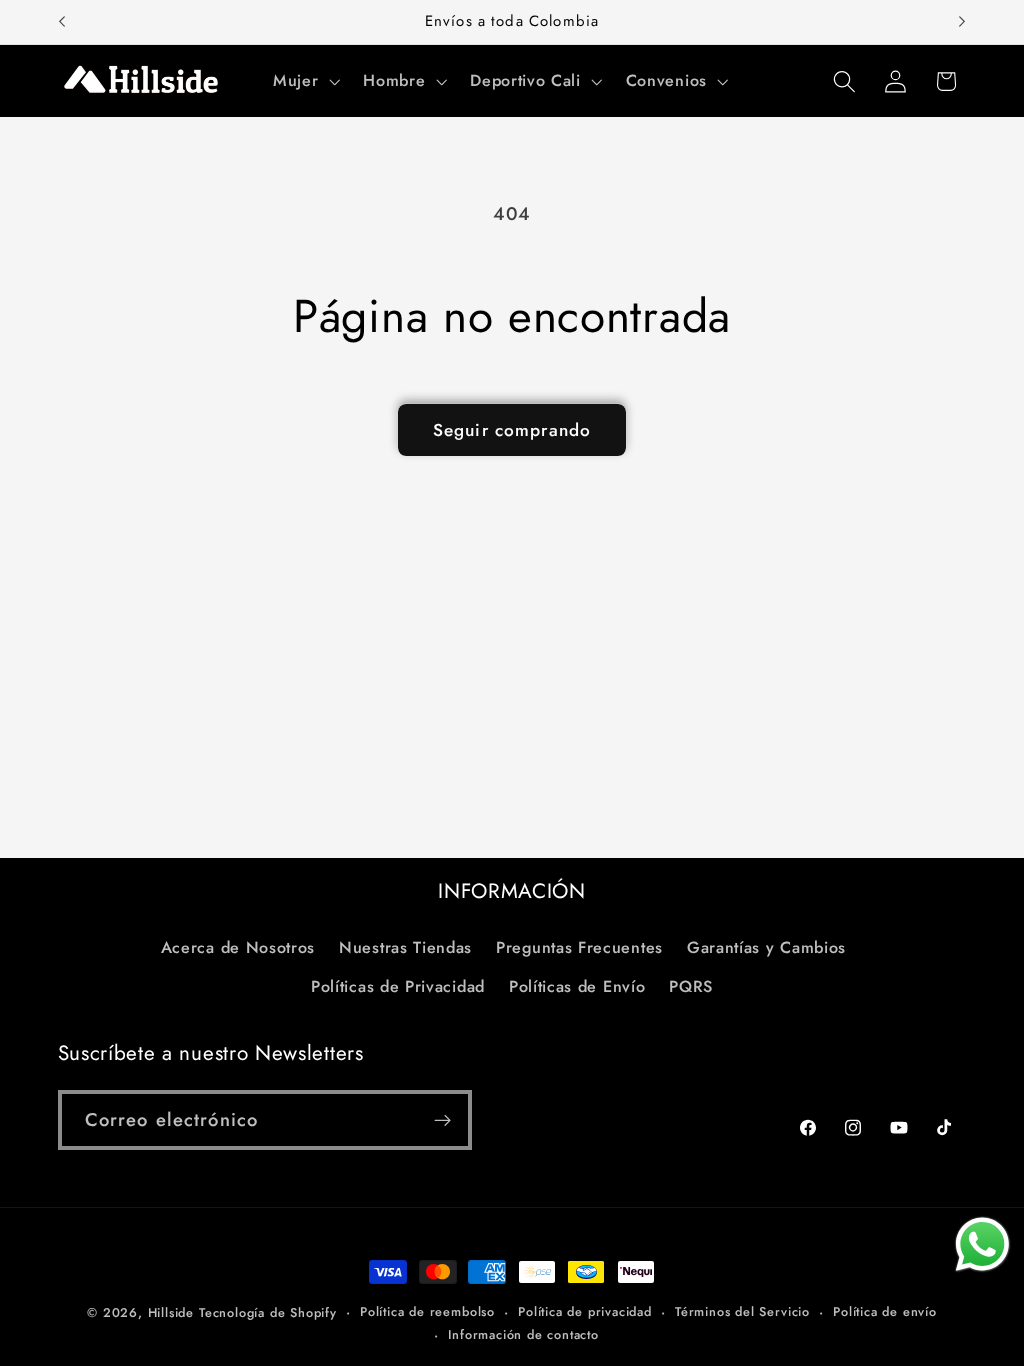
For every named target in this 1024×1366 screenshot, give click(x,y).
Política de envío (885, 1311)
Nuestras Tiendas (405, 947)
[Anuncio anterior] (62, 22)
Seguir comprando (512, 430)
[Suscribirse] (442, 1120)
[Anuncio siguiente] (962, 22)
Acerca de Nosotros (238, 947)
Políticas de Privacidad (398, 986)
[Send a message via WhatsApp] (982, 1244)
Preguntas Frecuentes (579, 947)
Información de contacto (523, 1334)
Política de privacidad (585, 1311)
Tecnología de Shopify (268, 1312)
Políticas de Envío (577, 986)
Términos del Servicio (742, 1311)
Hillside (171, 1312)
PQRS (691, 986)
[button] (304, 81)
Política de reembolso (427, 1311)
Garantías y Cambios (766, 947)
